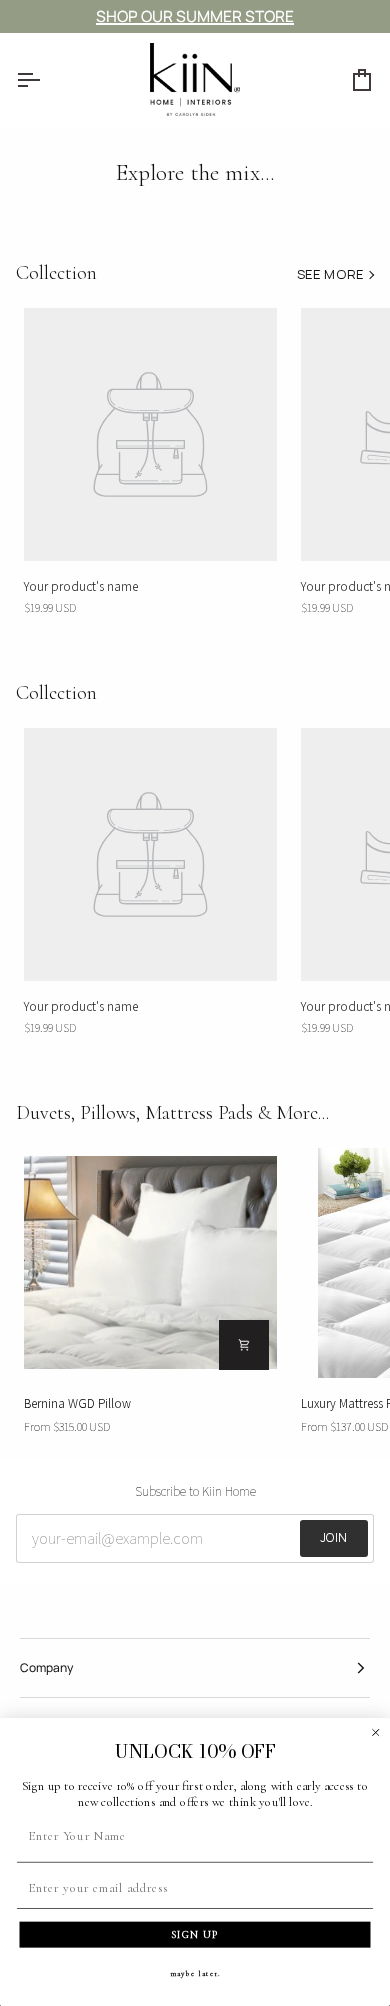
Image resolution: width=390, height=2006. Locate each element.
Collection (56, 273)
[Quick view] (244, 1345)
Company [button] (46, 1667)
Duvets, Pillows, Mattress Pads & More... (172, 1113)
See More (330, 274)
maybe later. (195, 1973)
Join (334, 1537)
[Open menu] (46, 79)
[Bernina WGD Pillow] (150, 1263)
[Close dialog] (376, 1732)
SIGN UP (195, 1934)
